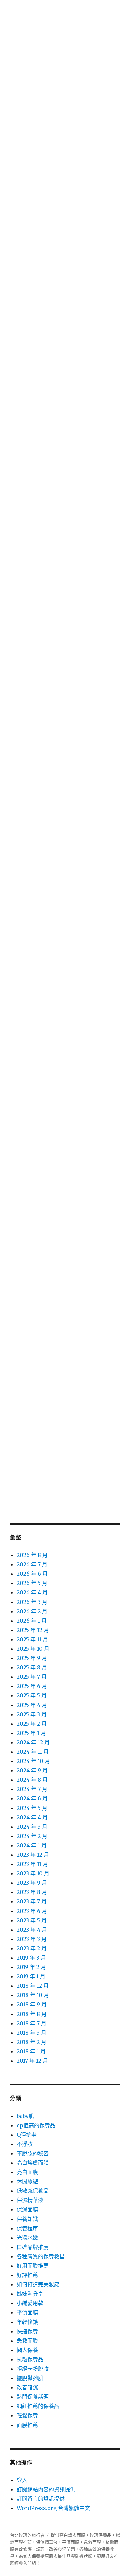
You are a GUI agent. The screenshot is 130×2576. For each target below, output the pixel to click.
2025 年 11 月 (32, 1639)
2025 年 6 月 (32, 1686)
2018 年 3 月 (31, 2033)
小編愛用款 (30, 2303)
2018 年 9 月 (32, 2004)
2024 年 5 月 (32, 1808)
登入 (22, 2480)
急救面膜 (27, 2341)
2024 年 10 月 (33, 1761)
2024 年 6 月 (32, 1798)
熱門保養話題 (33, 2397)
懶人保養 (27, 2350)
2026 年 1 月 (32, 1621)
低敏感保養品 (33, 2191)
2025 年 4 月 (32, 1705)
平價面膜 (27, 2312)
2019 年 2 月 (31, 1967)
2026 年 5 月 (32, 1583)
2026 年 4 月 (32, 1592)
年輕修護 (27, 2322)
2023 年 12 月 (33, 1855)
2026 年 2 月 (32, 1611)
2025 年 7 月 (32, 1677)
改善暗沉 (27, 2387)
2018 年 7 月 (31, 2023)
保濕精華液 (30, 2200)
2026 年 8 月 (32, 1555)
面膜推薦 (27, 2425)
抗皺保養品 (30, 2359)
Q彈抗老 (27, 2135)
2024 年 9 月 (32, 1770)
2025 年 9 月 (32, 1658)
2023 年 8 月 (32, 1892)
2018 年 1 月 (31, 2051)
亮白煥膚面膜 (33, 2163)
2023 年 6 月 (32, 1911)
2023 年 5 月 (32, 1920)
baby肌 (25, 2116)
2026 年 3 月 (32, 1602)
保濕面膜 (27, 2209)
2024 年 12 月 (33, 1742)
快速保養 (27, 2331)
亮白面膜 (27, 2172)
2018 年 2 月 (31, 2042)
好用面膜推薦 (33, 2266)
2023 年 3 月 (32, 1939)
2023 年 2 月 (32, 1948)
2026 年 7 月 (32, 1564)
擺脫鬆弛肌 (30, 2378)
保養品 (105, 2535)
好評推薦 (27, 2275)
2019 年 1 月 (31, 1976)
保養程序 (27, 2228)
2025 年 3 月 (32, 1714)
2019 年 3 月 (31, 1958)
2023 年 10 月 (33, 1873)
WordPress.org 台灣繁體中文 (53, 2508)
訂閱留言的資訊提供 (41, 2499)
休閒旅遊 (27, 2181)
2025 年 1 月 (31, 1733)
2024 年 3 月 (32, 1827)
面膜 (81, 2535)
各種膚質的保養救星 (41, 2256)
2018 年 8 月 (32, 2014)
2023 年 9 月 (32, 1883)
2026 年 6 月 (32, 1574)
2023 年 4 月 (32, 1930)
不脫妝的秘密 (33, 2153)
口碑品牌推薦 (33, 2247)
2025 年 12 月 (33, 1630)
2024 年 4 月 (32, 1817)
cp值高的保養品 (36, 2125)
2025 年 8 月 (32, 1667)
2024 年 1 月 (32, 1845)
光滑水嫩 (27, 2238)
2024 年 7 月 (32, 1789)
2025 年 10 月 (33, 1649)
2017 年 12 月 (32, 2061)
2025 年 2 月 (32, 1724)
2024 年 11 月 (33, 1752)
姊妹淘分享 (30, 2294)
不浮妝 (25, 2144)
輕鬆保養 (27, 2415)
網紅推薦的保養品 (38, 2406)
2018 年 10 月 (33, 1995)
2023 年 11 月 (32, 1864)
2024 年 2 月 (32, 1836)
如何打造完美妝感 (38, 2284)
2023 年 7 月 (32, 1901)
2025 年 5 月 (32, 1695)
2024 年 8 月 (32, 1780)
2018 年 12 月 (33, 1986)
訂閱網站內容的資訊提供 (46, 2489)
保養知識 (27, 2219)
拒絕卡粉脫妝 (33, 2369)
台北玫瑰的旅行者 (27, 2535)
